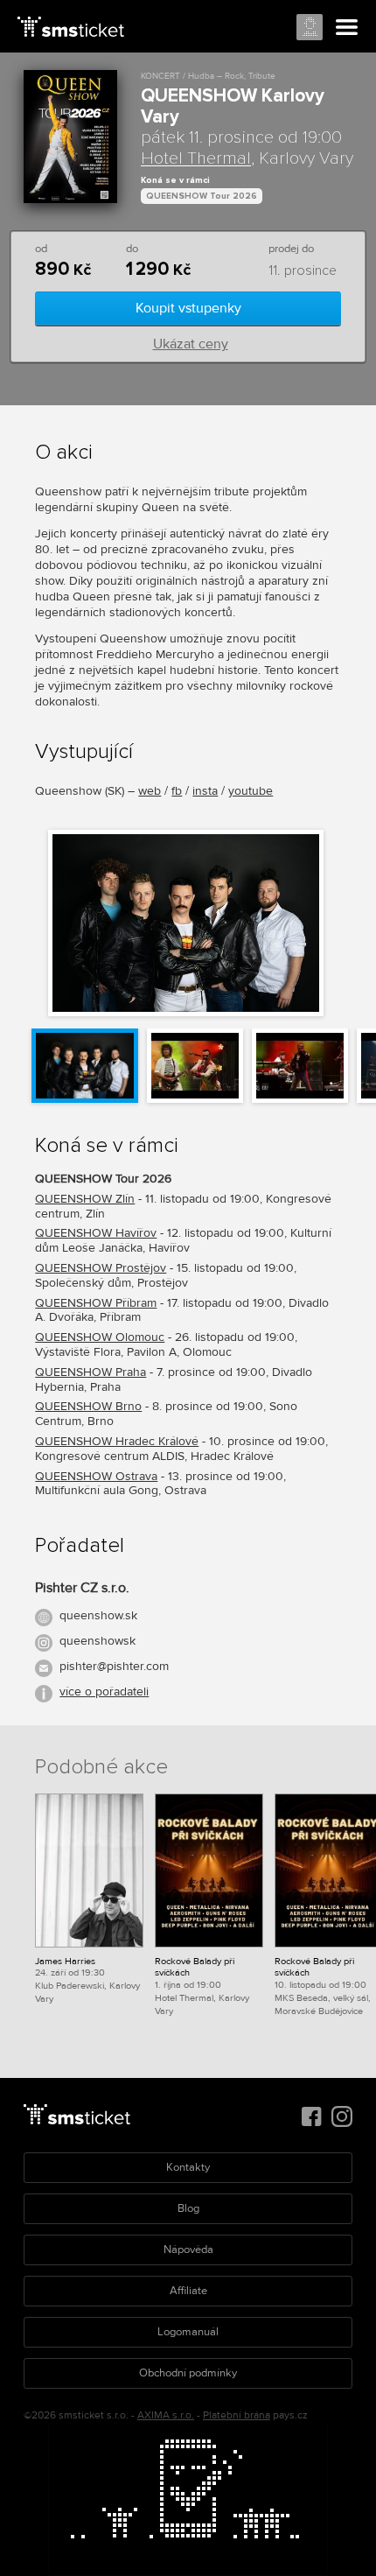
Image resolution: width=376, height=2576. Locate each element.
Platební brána (237, 2415)
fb (177, 791)
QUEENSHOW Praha (91, 1372)
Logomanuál (188, 2332)
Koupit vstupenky (188, 308)
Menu (347, 28)
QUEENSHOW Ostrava (96, 1476)
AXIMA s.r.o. (166, 2415)
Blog (188, 2208)
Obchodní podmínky (188, 2373)
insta (205, 791)
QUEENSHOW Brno (88, 1406)
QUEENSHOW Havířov (96, 1233)
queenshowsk (97, 1641)
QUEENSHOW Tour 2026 (202, 196)
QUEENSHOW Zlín (85, 1199)
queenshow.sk (98, 1615)
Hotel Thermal (196, 158)
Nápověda (188, 2250)
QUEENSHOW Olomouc (100, 1337)
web (150, 791)
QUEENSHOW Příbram (96, 1303)
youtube (251, 791)
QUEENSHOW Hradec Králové (117, 1441)
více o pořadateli (104, 1692)
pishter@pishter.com (114, 1666)
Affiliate (188, 2291)
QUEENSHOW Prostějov (101, 1268)
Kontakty (188, 2167)
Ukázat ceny (191, 344)
